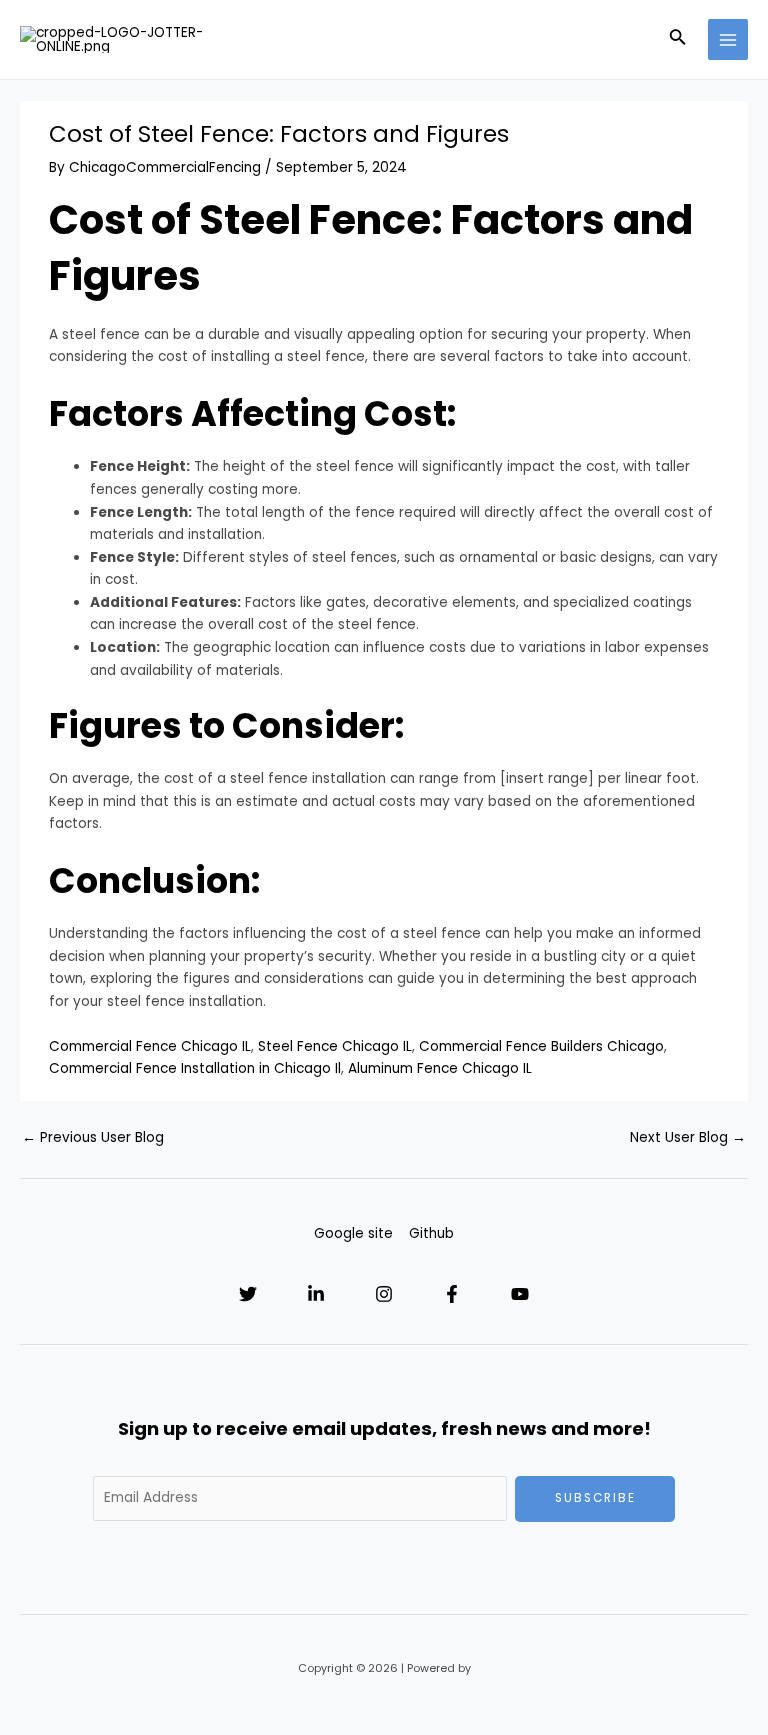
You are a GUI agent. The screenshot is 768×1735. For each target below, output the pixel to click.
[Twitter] (248, 1294)
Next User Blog (688, 1137)
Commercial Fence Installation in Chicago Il (195, 1068)
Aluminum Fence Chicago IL (440, 1068)
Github (431, 1233)
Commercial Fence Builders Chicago (541, 1046)
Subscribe (595, 1498)
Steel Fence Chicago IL (335, 1046)
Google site (353, 1233)
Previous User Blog (93, 1137)
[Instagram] (384, 1294)
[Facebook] (452, 1294)
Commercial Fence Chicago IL (150, 1046)
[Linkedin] (316, 1294)
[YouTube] (520, 1294)
